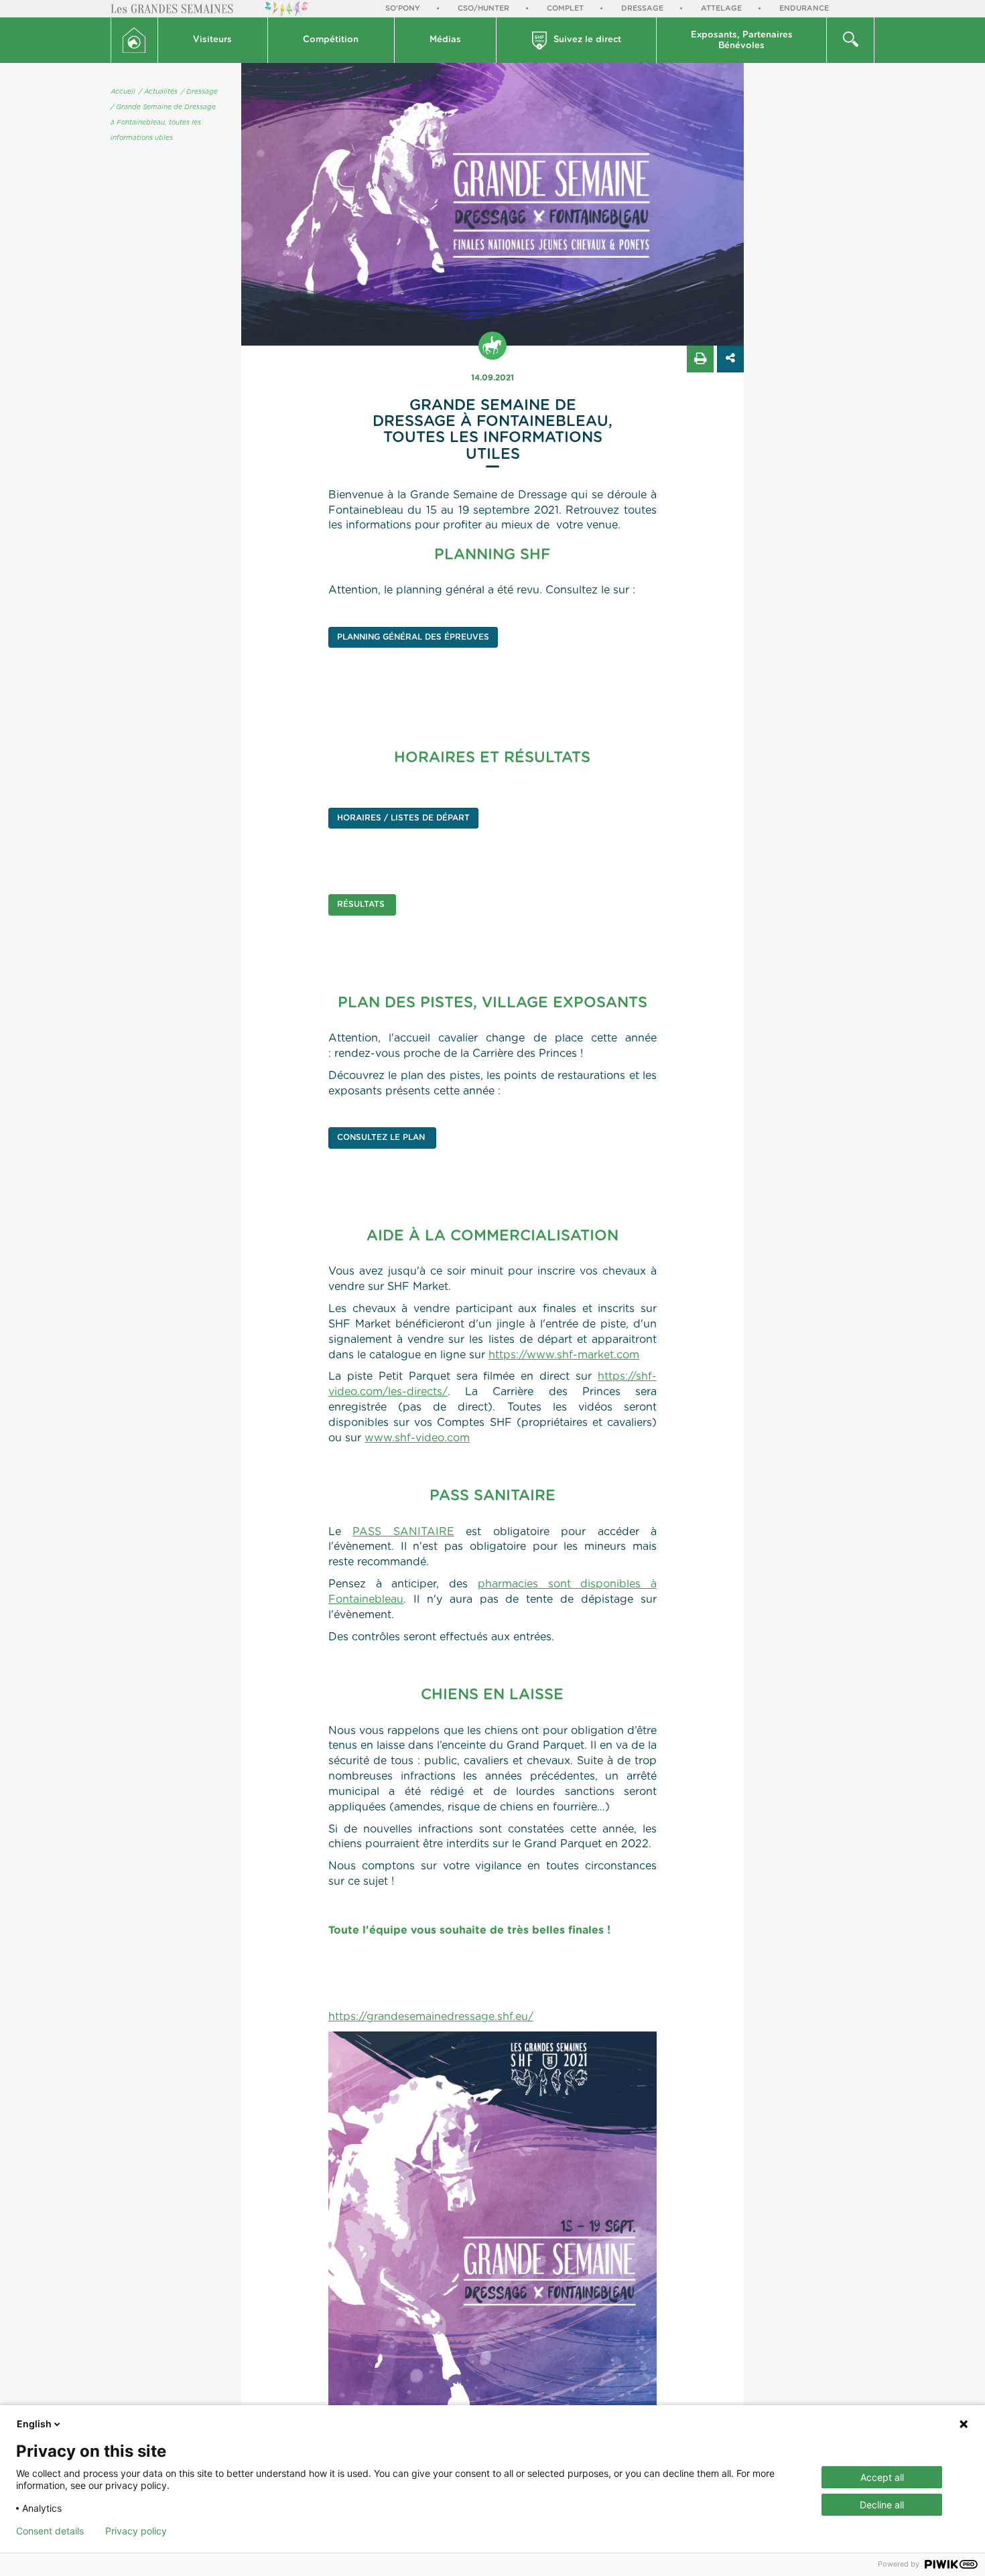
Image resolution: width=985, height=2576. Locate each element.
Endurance (804, 8)
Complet (565, 8)
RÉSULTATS (362, 904)
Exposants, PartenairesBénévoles (742, 41)
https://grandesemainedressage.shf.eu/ (431, 2017)
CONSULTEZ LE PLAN (382, 1137)
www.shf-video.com (417, 1438)
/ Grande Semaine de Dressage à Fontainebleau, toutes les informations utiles (163, 123)
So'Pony (403, 8)
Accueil (123, 92)
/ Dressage (199, 92)
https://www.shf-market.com (564, 1355)
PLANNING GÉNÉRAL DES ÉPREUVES (413, 637)
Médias (445, 40)
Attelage (721, 8)
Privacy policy (136, 2531)
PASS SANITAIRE (403, 1532)
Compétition (331, 40)
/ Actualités (158, 92)
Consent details (50, 2531)
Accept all (882, 2477)
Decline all (882, 2505)
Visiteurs (212, 40)
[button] (213, 40)
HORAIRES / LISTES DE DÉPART (403, 818)
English (34, 2424)
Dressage (642, 8)
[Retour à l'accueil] (134, 40)
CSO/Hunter (483, 8)
